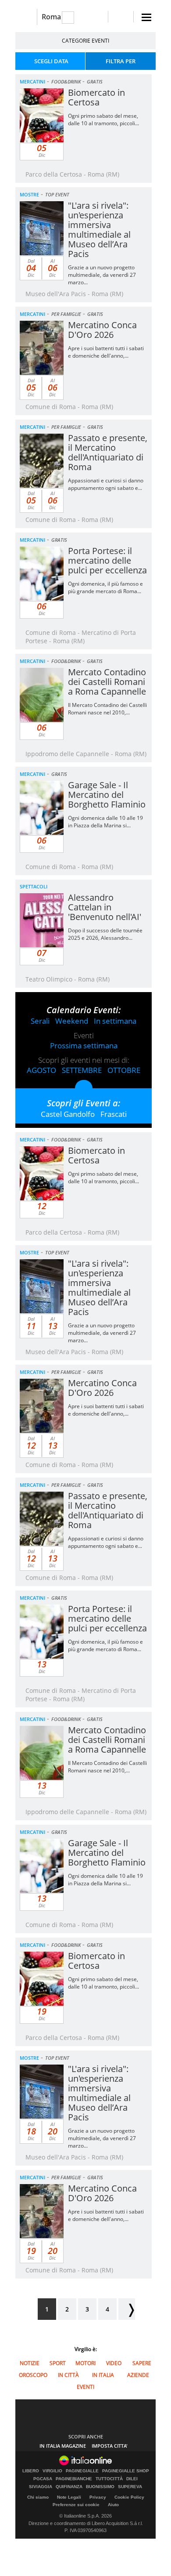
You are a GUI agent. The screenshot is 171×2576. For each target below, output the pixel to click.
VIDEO (114, 2363)
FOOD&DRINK (66, 82)
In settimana (115, 1021)
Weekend (72, 1021)
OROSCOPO (33, 2375)
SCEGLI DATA (51, 61)
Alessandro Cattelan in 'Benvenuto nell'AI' (105, 907)
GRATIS (95, 82)
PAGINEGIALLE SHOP (126, 2471)
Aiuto (113, 2505)
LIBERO (31, 2471)
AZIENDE (138, 2375)
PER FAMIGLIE (66, 314)
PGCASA (43, 2479)
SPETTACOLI (34, 886)
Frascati (114, 1114)
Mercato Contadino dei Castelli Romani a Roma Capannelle (107, 682)
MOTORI (85, 2363)
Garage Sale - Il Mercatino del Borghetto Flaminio (107, 795)
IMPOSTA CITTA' (110, 2446)
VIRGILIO (52, 2471)
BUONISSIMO (100, 2487)
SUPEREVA (130, 2487)
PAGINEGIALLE (82, 2471)
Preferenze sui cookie (76, 2505)
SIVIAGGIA (41, 2487)
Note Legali (69, 2497)
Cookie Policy (129, 2497)
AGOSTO (41, 1070)
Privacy (98, 2497)
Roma (51, 17)
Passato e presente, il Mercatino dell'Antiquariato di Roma (108, 452)
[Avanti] (127, 2309)
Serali (40, 1021)
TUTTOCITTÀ (109, 2479)
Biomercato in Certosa (96, 97)
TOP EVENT (57, 194)
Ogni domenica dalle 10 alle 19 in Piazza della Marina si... (105, 822)
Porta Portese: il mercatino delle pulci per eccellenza (107, 560)
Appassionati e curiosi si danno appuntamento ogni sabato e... (106, 484)
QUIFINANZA (69, 2487)
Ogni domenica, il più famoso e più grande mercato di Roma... (105, 587)
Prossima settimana (84, 1045)
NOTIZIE (30, 2363)
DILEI (132, 2479)
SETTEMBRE (82, 1070)
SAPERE (142, 2363)
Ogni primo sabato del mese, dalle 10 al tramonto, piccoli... (103, 120)
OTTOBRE (124, 1070)
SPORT (58, 2363)
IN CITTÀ (68, 2375)
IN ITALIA (103, 2375)
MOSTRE (29, 194)
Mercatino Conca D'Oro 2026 (102, 330)
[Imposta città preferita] (26, 17)
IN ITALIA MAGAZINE (63, 2446)
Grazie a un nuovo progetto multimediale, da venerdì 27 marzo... (102, 275)
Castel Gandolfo (68, 1114)
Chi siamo (38, 2497)
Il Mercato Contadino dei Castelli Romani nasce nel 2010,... (107, 709)
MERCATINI (32, 82)
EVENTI (85, 2387)
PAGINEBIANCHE (74, 2479)
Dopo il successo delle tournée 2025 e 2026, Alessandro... (105, 934)
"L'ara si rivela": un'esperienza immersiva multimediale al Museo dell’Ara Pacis (99, 230)
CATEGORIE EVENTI (85, 41)
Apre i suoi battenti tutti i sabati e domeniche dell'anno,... (106, 352)
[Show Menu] (146, 17)
